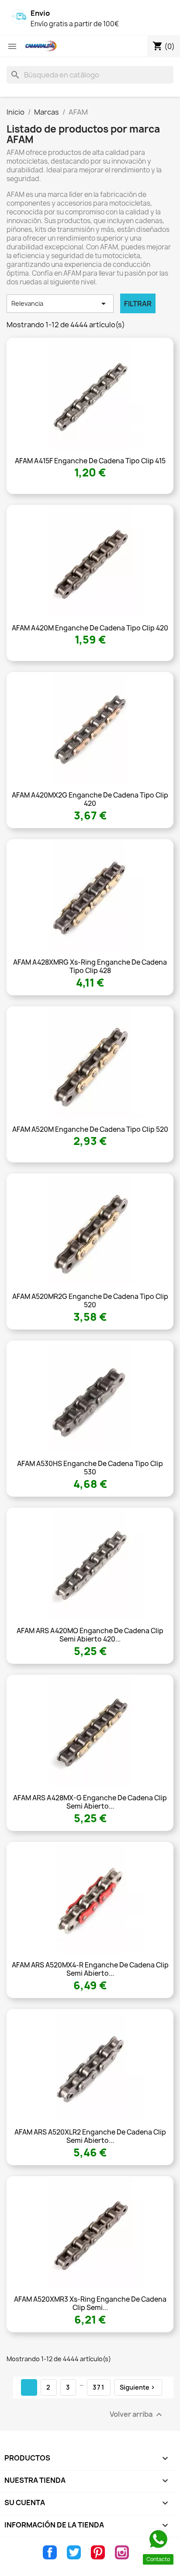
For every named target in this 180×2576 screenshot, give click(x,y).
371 (99, 2387)
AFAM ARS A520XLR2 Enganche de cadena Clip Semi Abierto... (90, 2137)
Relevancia (60, 304)
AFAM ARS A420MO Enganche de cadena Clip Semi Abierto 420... (90, 1635)
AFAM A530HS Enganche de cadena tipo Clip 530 (90, 1468)
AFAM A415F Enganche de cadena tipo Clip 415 (90, 461)
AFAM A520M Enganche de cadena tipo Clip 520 (90, 1129)
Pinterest (98, 2552)
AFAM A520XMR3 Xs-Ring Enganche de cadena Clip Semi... (90, 2304)
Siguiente (138, 2387)
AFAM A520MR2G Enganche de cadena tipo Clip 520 (90, 1301)
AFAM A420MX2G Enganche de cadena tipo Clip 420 (90, 800)
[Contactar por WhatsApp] (158, 2539)
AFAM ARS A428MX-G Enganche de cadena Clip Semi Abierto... (90, 1802)
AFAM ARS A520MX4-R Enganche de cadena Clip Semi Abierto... (90, 1969)
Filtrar (138, 304)
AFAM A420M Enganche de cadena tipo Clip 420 (90, 628)
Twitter (74, 2552)
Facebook (50, 2552)
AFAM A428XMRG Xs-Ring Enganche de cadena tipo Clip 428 (90, 967)
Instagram (122, 2552)
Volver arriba (137, 2415)
